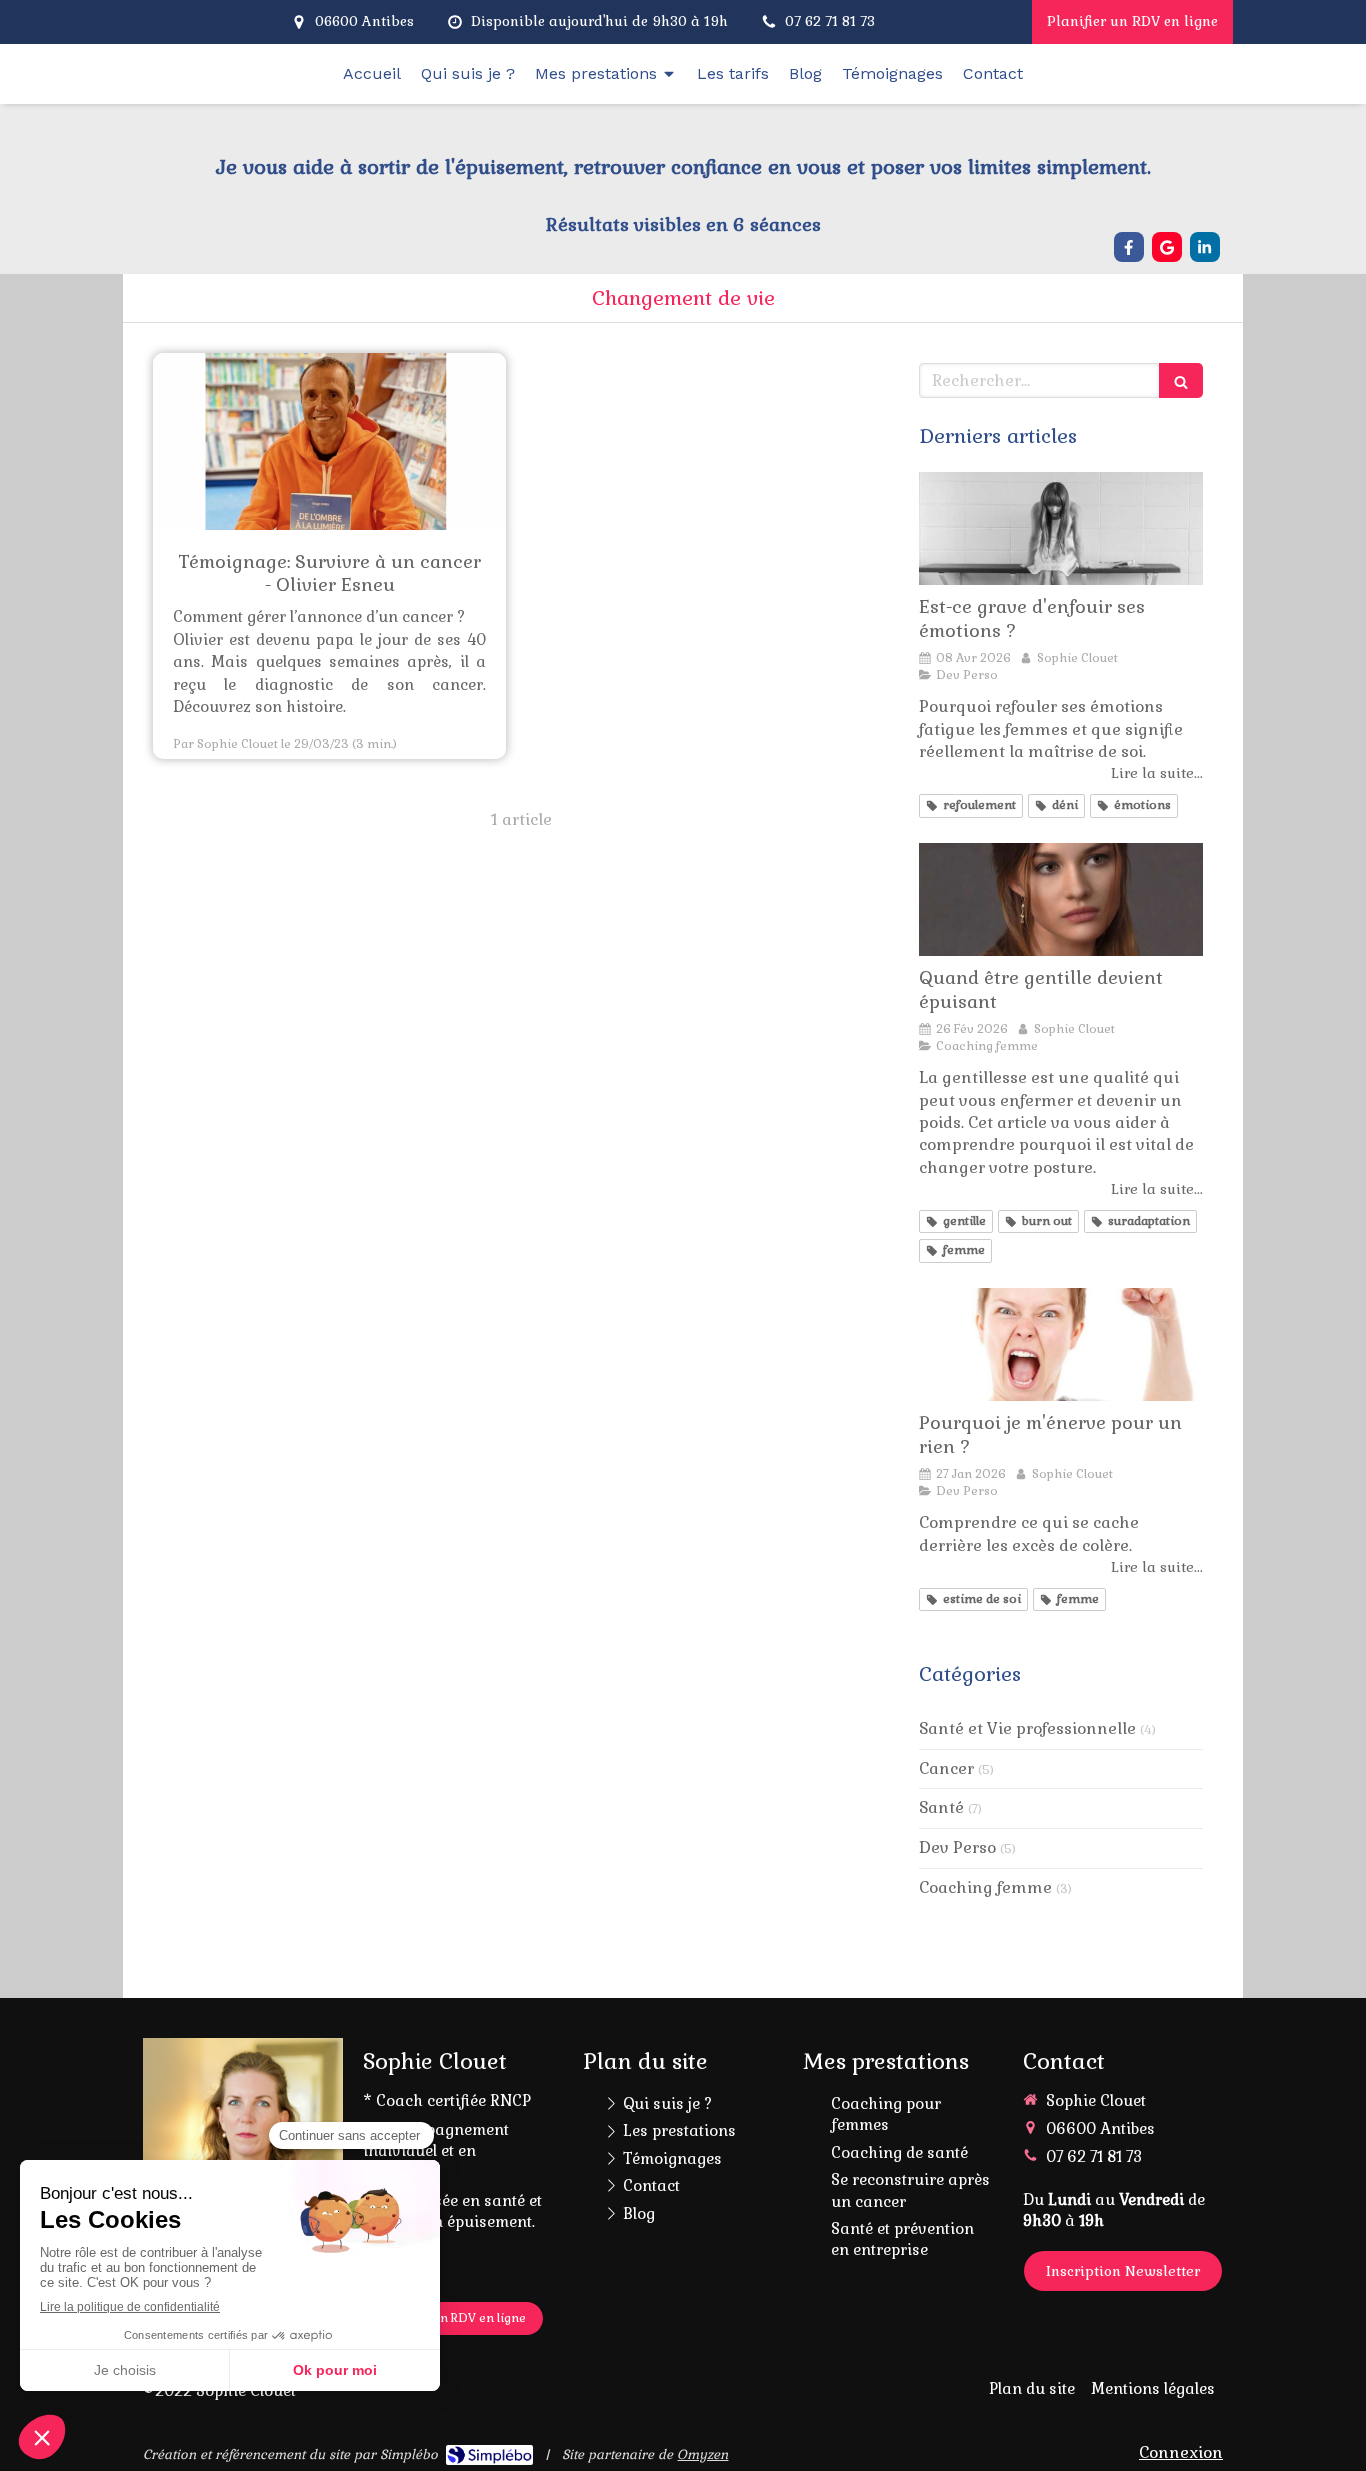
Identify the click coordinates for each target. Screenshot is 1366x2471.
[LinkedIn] (1205, 247)
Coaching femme (985, 1887)
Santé (941, 1807)
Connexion (1181, 2452)
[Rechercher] (1181, 380)
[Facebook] (1129, 247)
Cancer (946, 1768)
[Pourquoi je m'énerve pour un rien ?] (1061, 1345)
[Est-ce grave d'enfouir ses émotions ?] (1061, 529)
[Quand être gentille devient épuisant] (1061, 900)
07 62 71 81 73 (1094, 2156)
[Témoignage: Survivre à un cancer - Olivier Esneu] (329, 441)
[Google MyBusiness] (1167, 247)
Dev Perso (957, 1847)
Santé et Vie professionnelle (1027, 1728)
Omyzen (702, 2454)
